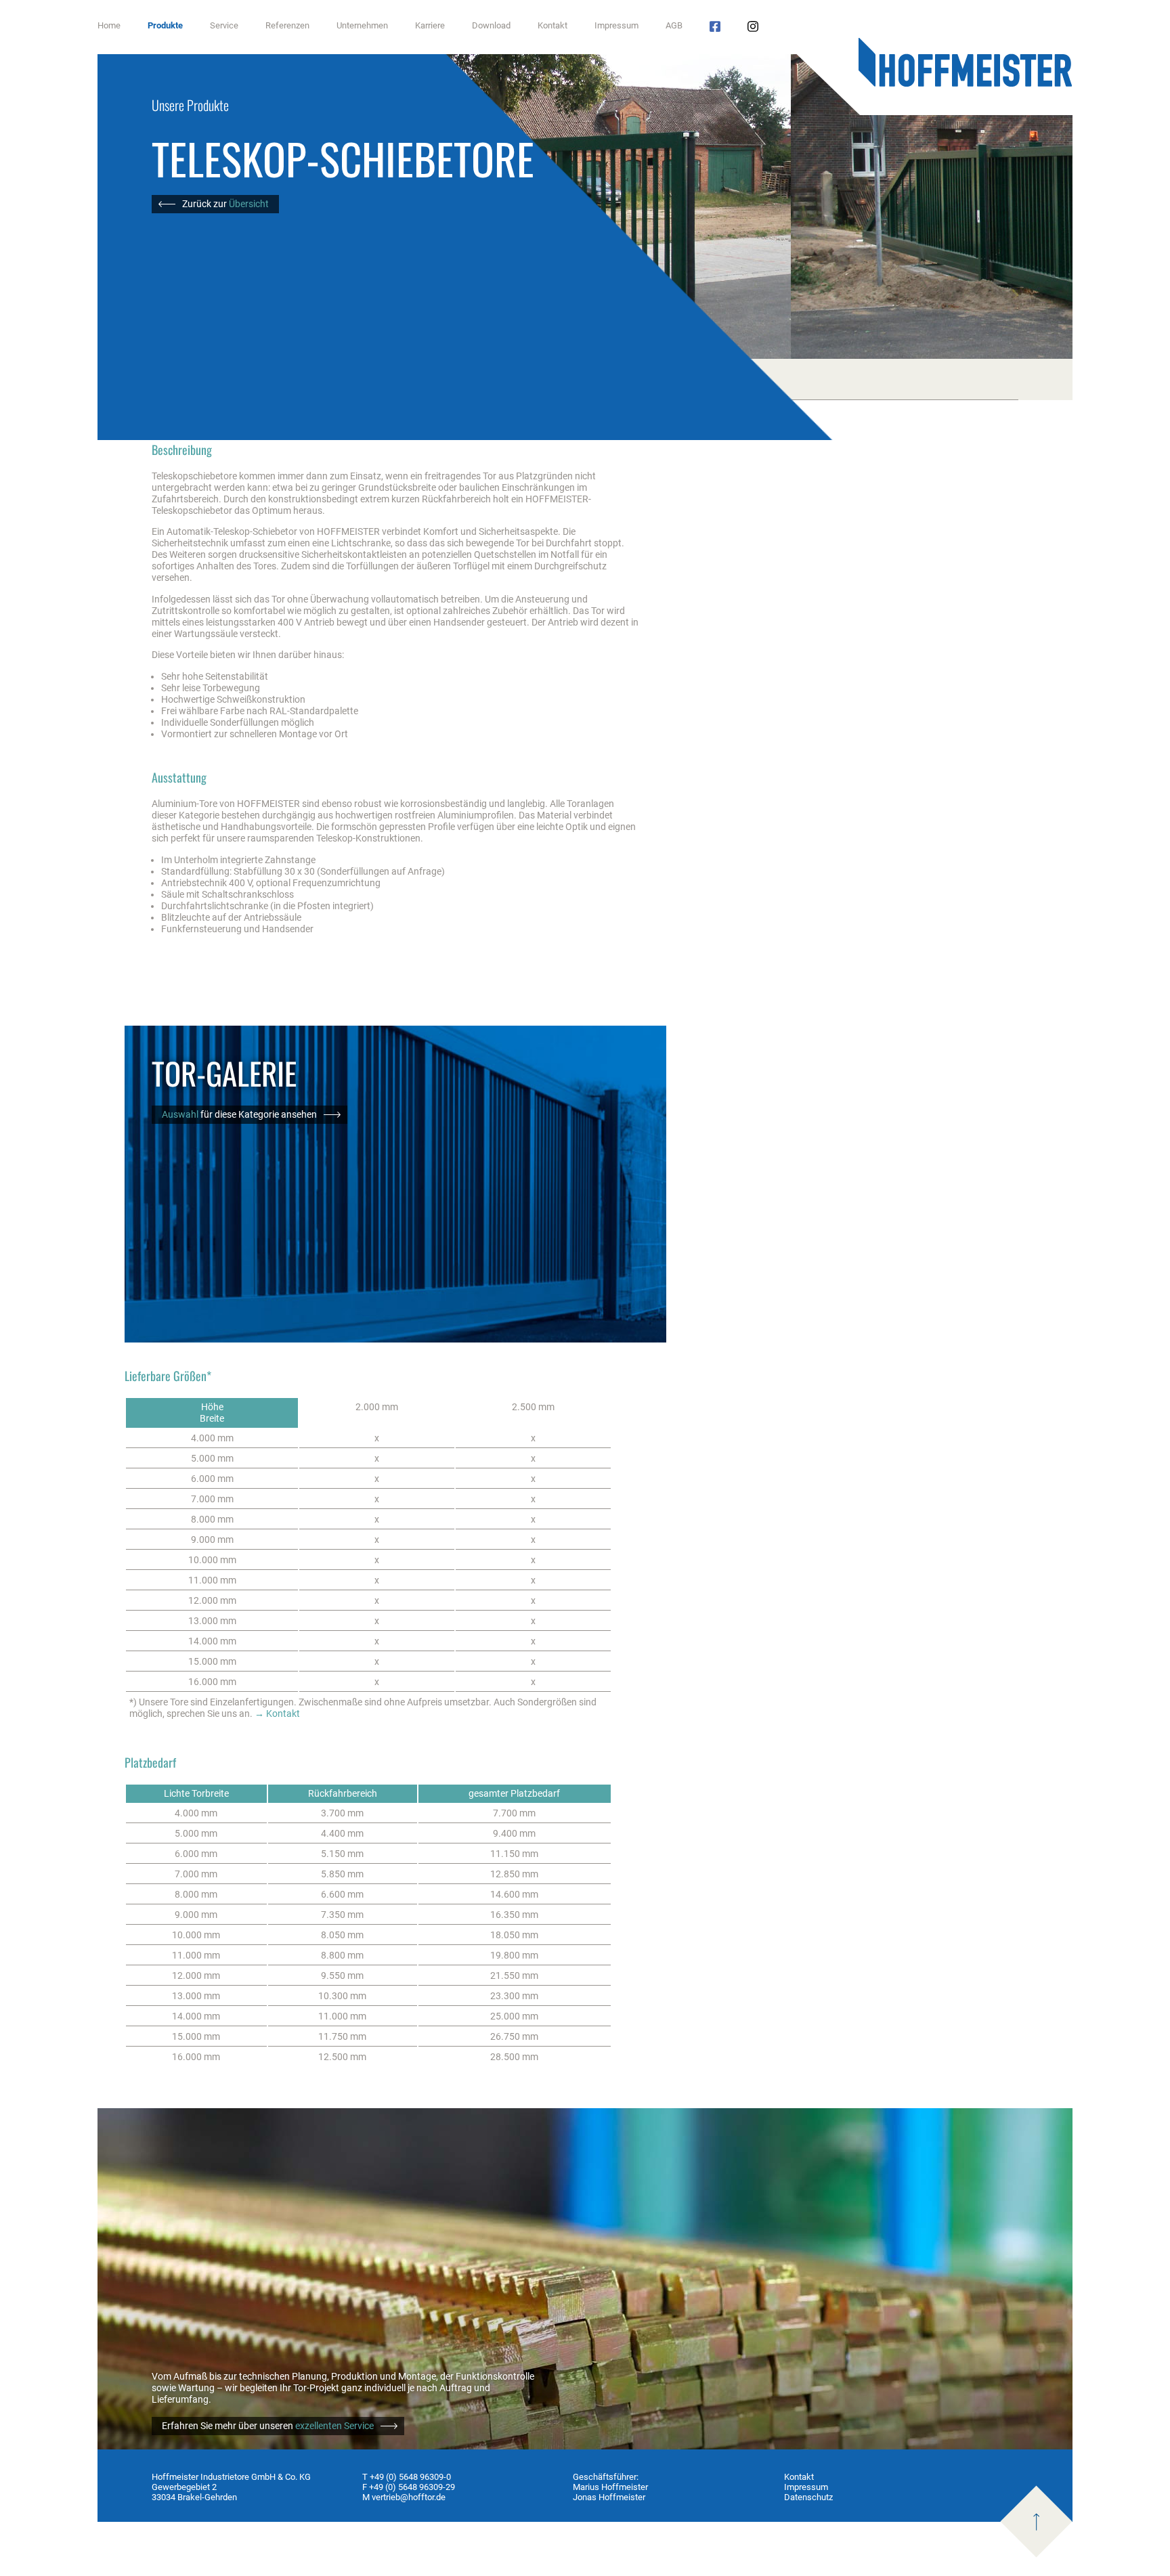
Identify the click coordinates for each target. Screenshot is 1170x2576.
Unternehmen (362, 25)
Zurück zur (225, 204)
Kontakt (552, 25)
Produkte (165, 25)
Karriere (430, 25)
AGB (674, 25)
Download (491, 25)
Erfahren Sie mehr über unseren (268, 2426)
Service (224, 25)
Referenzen (287, 25)
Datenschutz (808, 2497)
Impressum (616, 25)
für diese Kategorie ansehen (239, 1115)
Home (109, 25)
